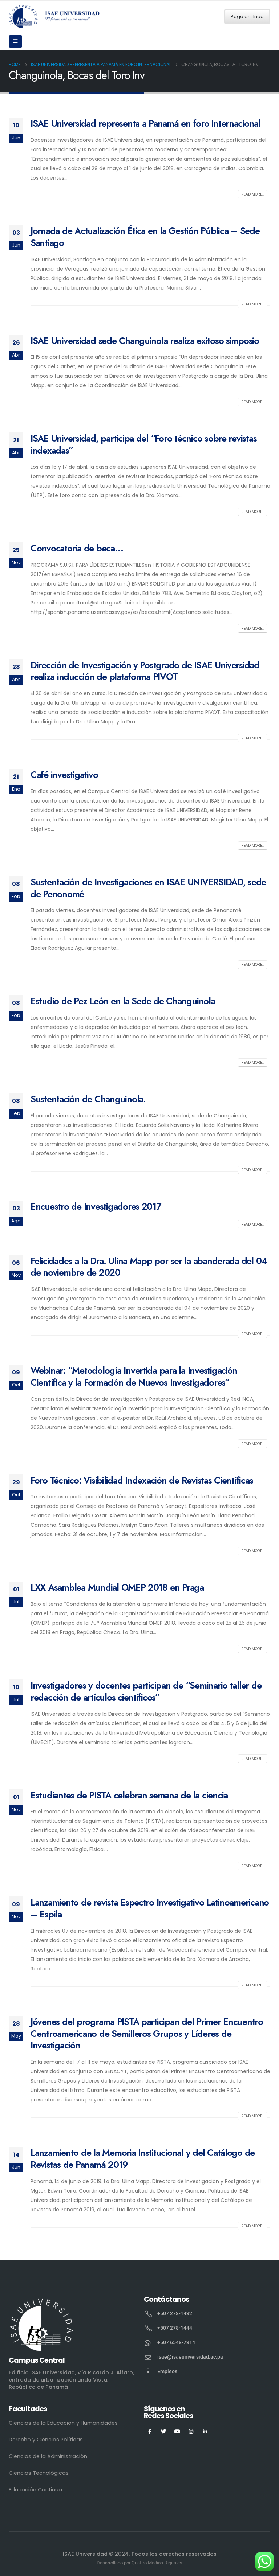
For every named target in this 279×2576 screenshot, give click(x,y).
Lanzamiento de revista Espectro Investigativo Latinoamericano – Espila (150, 1908)
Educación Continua (35, 2490)
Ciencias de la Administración (48, 2456)
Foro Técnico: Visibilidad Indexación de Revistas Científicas (142, 1480)
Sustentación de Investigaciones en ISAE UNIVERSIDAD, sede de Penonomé (148, 888)
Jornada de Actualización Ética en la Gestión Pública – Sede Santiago (145, 237)
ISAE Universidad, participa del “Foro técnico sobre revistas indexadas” (143, 444)
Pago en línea (247, 17)
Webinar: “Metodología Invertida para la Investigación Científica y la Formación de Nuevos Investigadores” (134, 1376)
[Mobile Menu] (15, 41)
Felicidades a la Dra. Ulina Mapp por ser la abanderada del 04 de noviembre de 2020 (149, 1267)
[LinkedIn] (205, 2431)
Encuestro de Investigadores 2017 (96, 1206)
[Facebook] (150, 2431)
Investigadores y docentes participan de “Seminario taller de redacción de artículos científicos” (146, 1691)
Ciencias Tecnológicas (39, 2473)
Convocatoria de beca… (77, 548)
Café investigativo (64, 775)
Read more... (253, 194)
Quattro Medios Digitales (157, 2563)
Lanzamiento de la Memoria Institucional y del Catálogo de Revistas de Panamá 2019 (143, 2159)
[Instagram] (191, 2431)
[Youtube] (177, 2431)
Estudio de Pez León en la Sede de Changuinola (123, 1001)
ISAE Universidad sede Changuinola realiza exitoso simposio (145, 341)
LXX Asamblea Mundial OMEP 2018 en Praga (117, 1587)
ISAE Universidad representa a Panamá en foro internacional (145, 123)
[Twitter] (164, 2431)
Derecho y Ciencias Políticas (46, 2440)
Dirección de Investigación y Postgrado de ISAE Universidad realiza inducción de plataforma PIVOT (145, 671)
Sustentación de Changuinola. (88, 1099)
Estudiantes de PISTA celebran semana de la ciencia (129, 1795)
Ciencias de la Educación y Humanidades (63, 2423)
